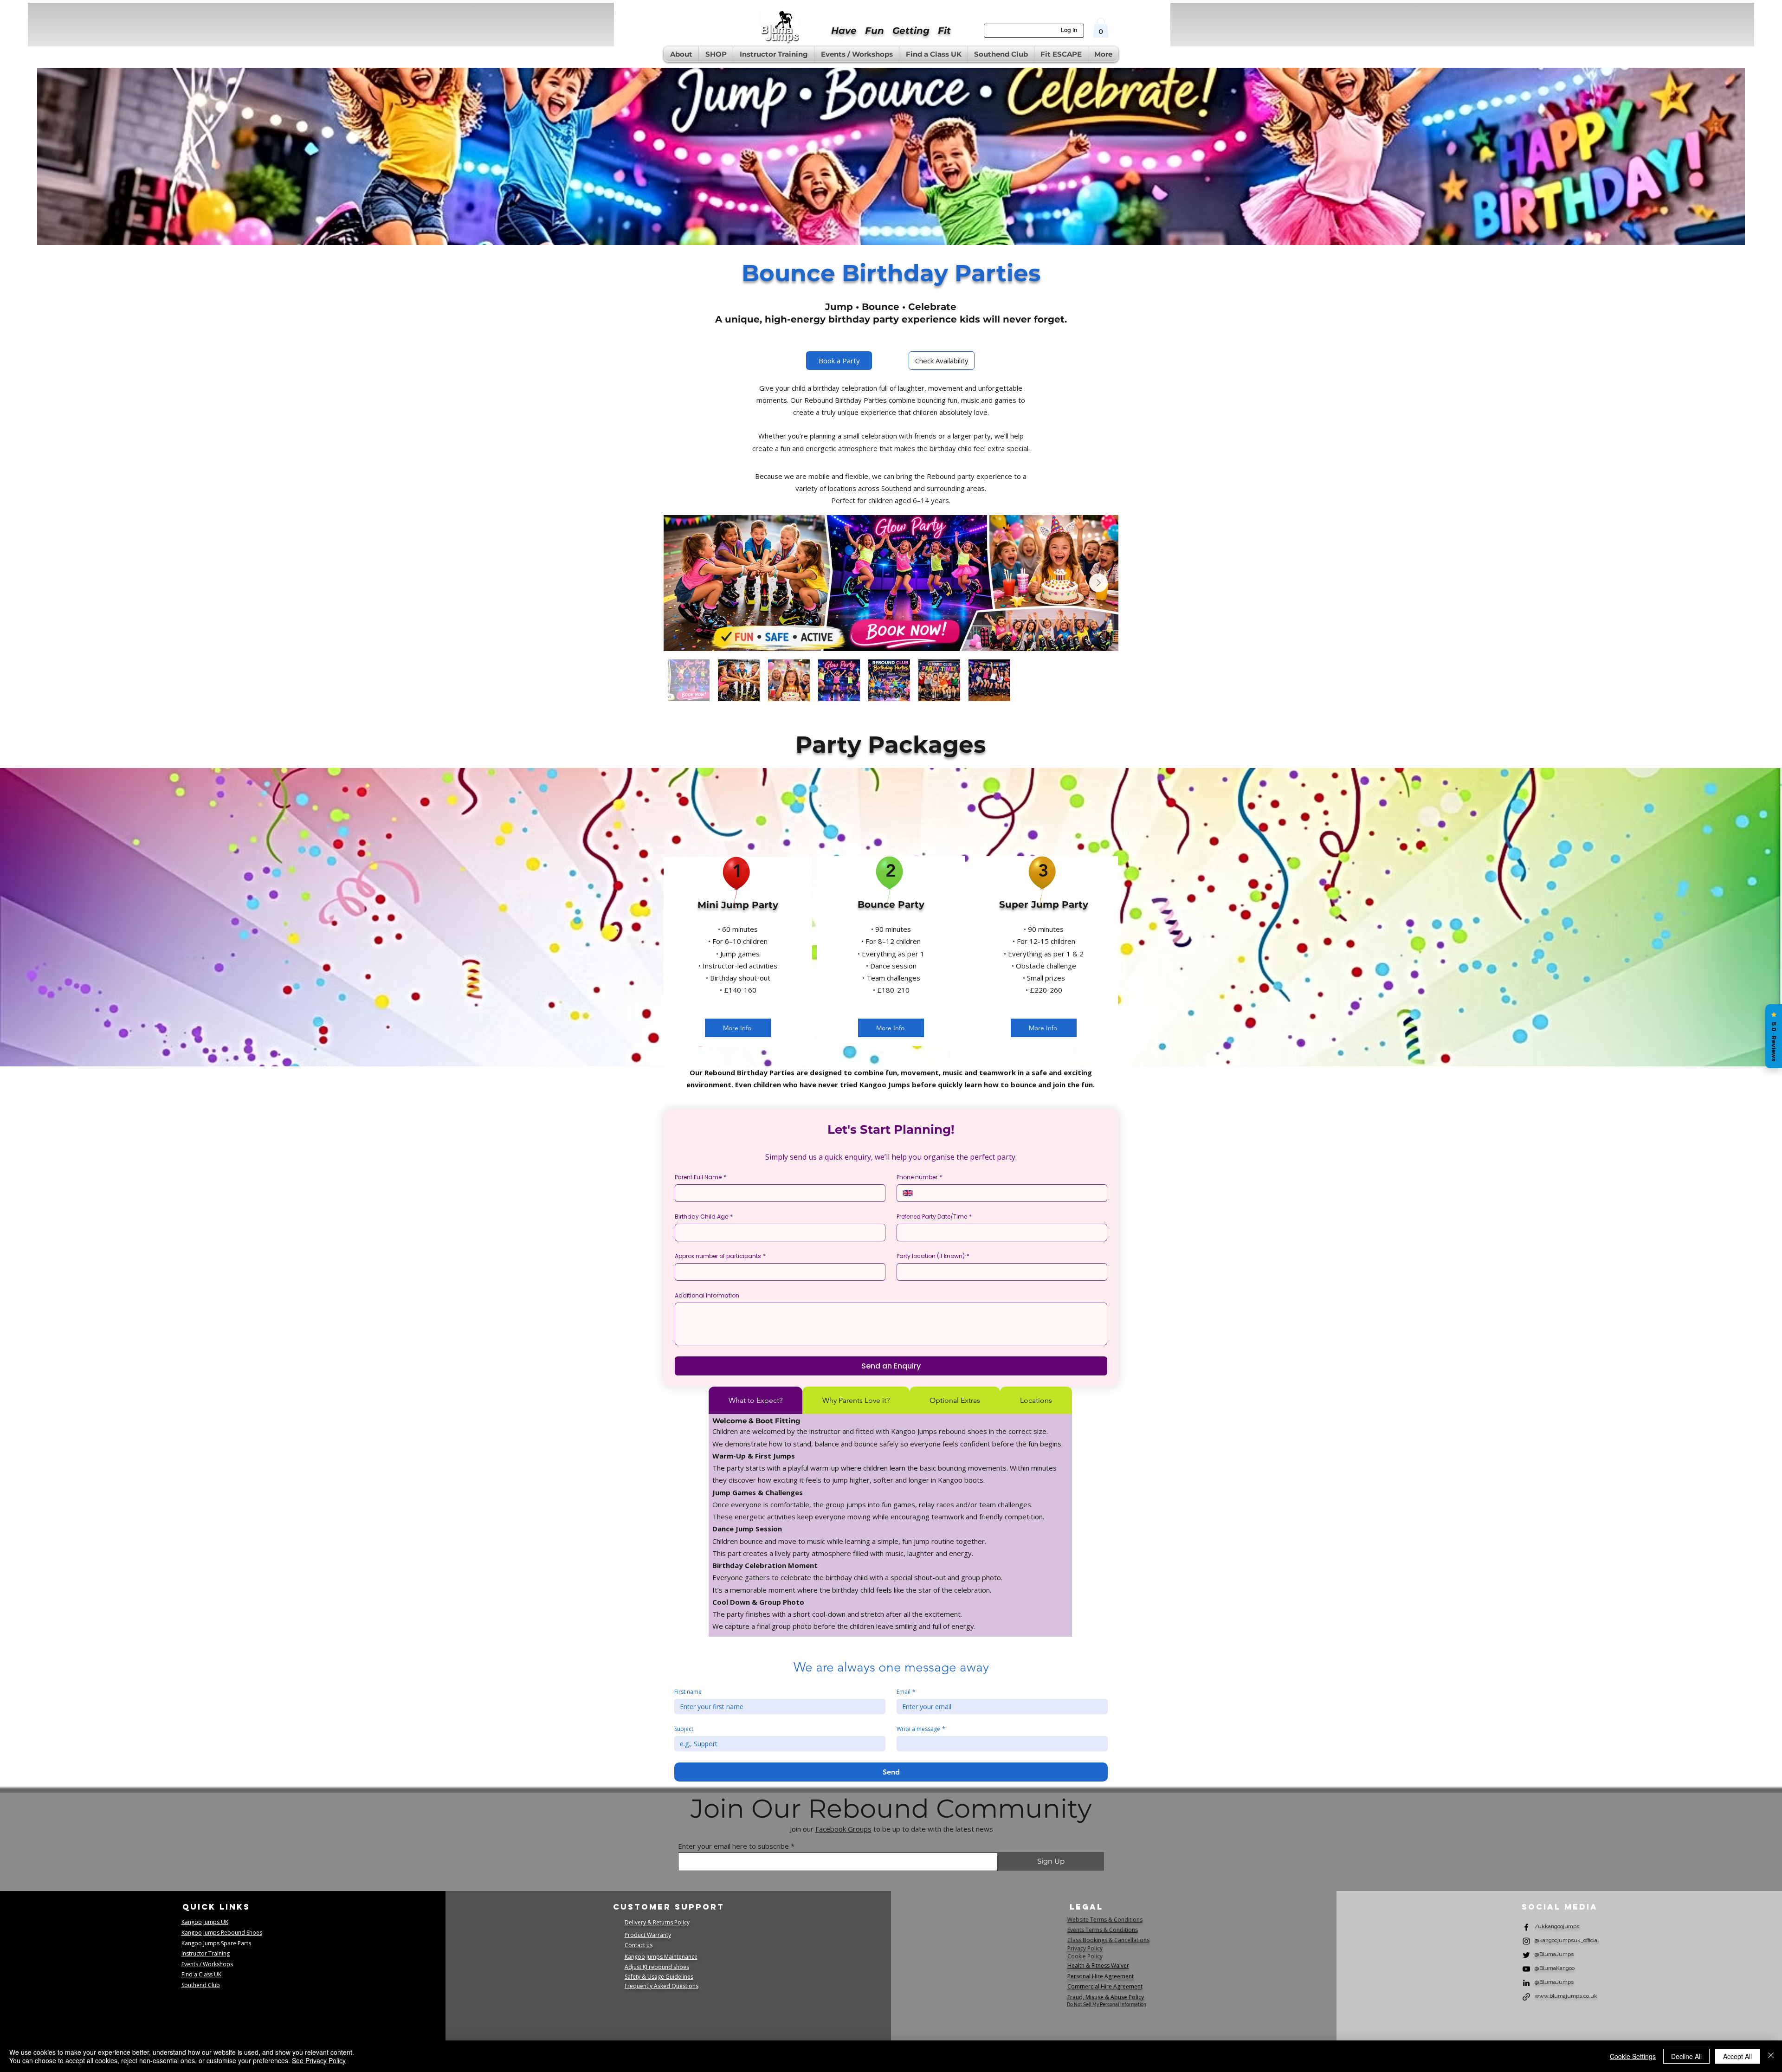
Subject (684, 1729)
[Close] (1771, 2056)
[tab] (755, 1400)
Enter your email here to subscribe (733, 1846)
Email (906, 1692)
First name (688, 1692)
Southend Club (201, 1985)
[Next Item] (1098, 583)
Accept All (1737, 2056)
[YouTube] (1526, 1969)
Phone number (919, 1177)
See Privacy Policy (319, 2060)
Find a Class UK (201, 1974)
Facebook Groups (843, 1829)
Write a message (921, 1729)
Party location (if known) (933, 1256)
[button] (1101, 28)
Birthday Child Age (704, 1217)
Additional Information (707, 1295)
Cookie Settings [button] (1633, 2056)
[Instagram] (1526, 1941)
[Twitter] (1526, 1955)
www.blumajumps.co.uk (1566, 1996)
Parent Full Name (701, 1177)
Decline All (1686, 2056)
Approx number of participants (720, 1256)
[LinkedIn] (1526, 1983)
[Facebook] (1526, 1927)
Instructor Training (206, 1953)
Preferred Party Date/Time (934, 1217)
